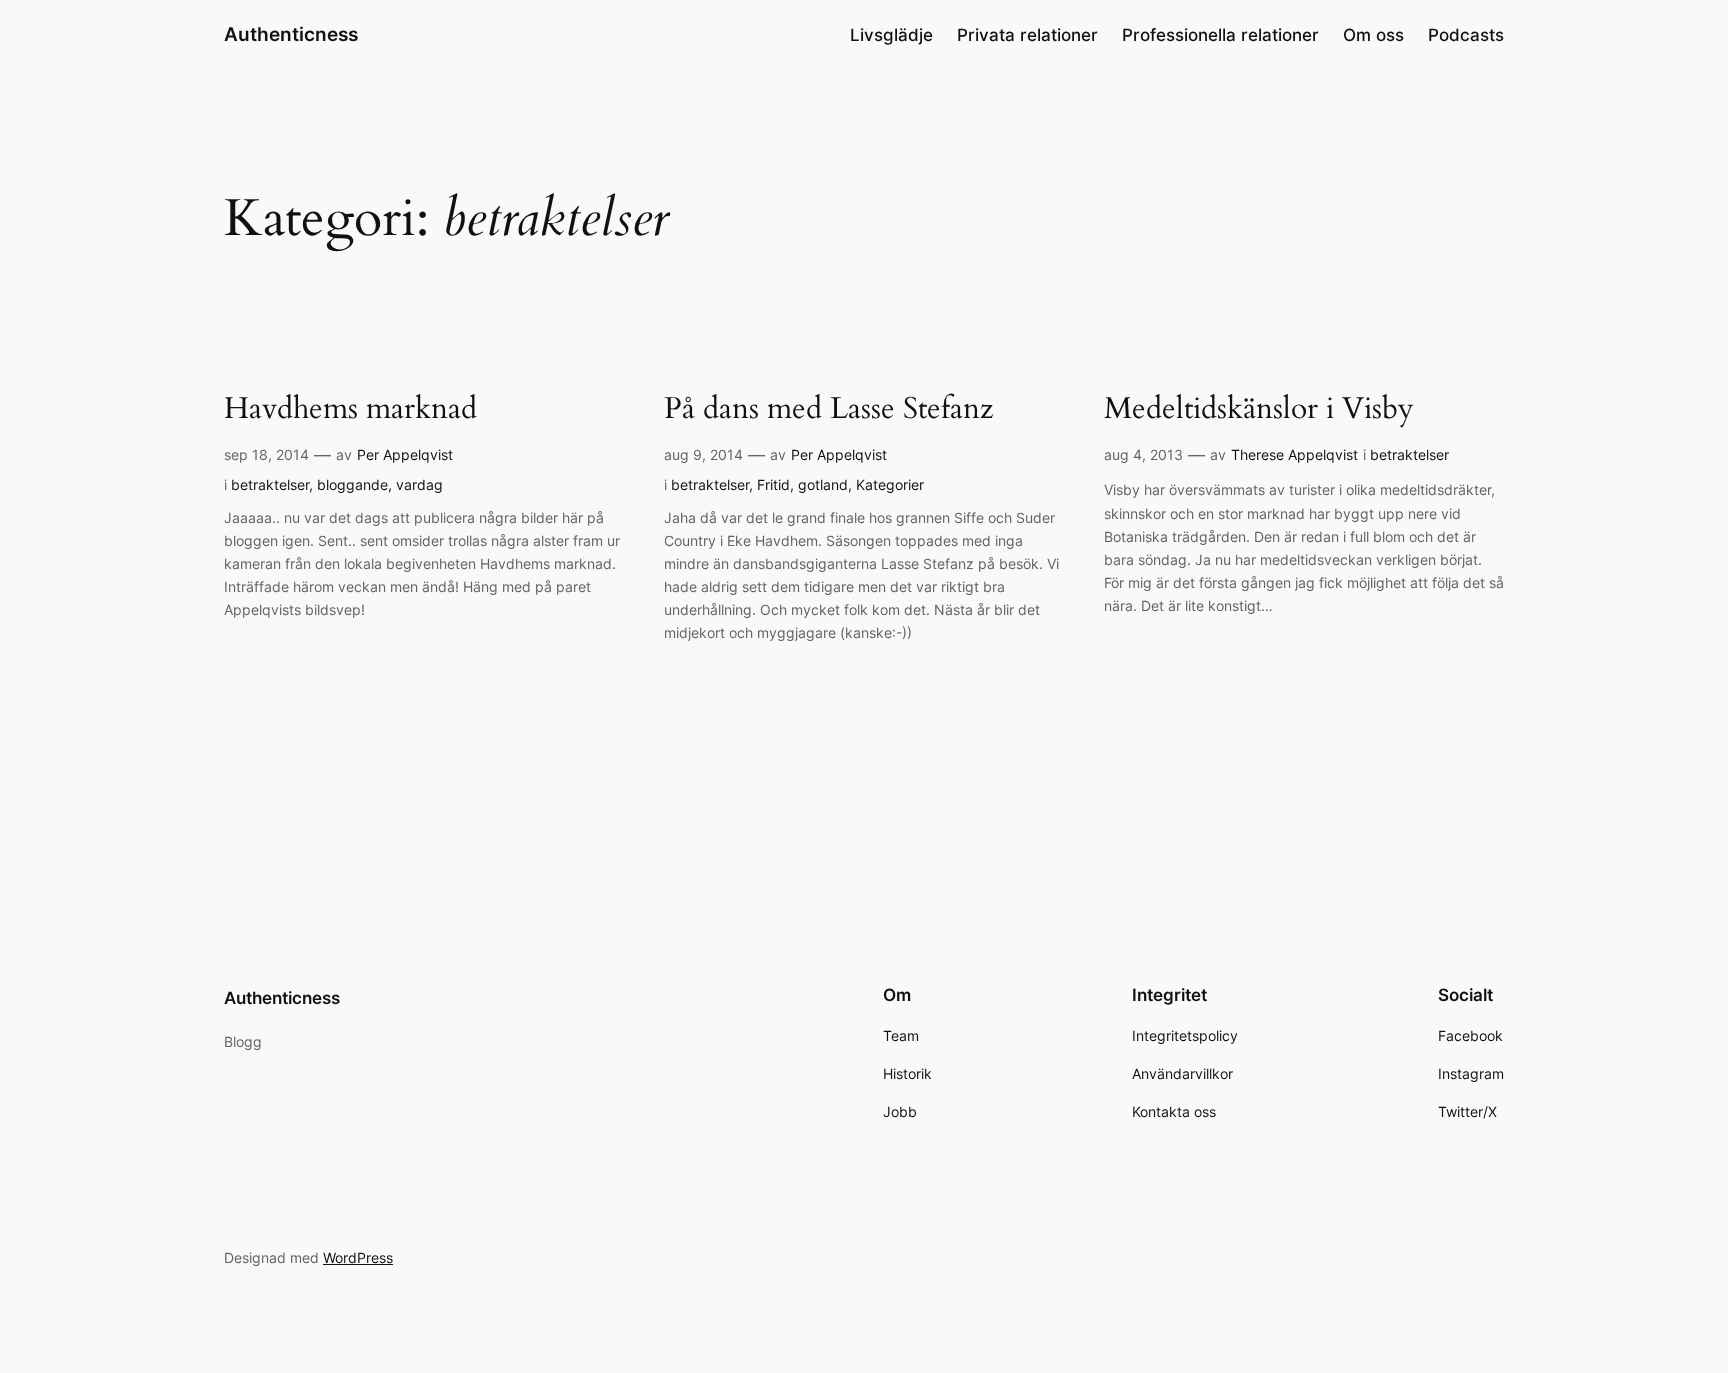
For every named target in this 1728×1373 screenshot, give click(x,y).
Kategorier (890, 484)
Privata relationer (1027, 35)
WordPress (358, 1257)
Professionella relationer (1220, 35)
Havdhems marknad (350, 410)
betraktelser (270, 484)
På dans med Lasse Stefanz (828, 410)
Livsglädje (891, 35)
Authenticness (291, 34)
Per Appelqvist (405, 454)
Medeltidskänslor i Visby (1259, 410)
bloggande (352, 484)
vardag (419, 484)
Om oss (1373, 35)
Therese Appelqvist (1294, 454)
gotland (823, 484)
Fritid (773, 484)
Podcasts (1466, 35)
